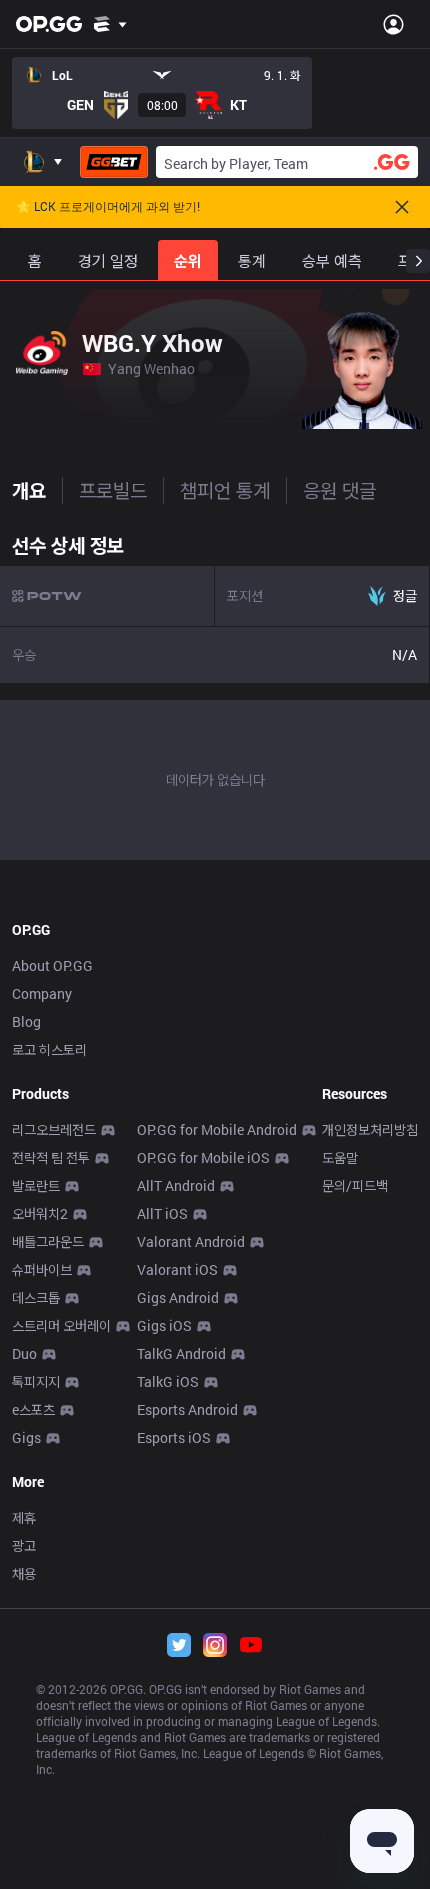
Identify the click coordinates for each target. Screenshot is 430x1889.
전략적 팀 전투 (51, 1157)
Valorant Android (191, 1241)
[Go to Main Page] (49, 24)
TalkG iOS (168, 1381)
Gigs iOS (164, 1325)
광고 (24, 1545)
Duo (24, 1353)
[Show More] (110, 24)
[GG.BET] (114, 162)
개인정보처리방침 (370, 1129)
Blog (26, 1021)
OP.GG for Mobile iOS (203, 1157)
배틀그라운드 (48, 1241)
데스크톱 (36, 1297)
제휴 (24, 1517)
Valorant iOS (177, 1269)
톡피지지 (36, 1381)
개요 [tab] (29, 490)
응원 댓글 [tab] (339, 490)
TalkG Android (181, 1353)
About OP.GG (52, 965)
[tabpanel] (215, 692)
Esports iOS (174, 1437)
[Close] (402, 207)
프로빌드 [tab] (113, 490)
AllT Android (176, 1185)
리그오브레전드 (54, 1129)
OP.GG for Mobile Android (217, 1129)
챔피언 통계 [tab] (225, 490)
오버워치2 (40, 1213)
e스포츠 (33, 1409)
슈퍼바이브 (42, 1269)
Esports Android (187, 1409)
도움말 (340, 1157)
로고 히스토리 (49, 1049)
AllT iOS (162, 1213)
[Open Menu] (393, 24)
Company (42, 993)
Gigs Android (178, 1297)
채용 (24, 1573)
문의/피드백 (355, 1185)
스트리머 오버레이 (61, 1325)
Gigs (26, 1437)
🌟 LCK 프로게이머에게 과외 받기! (108, 207)
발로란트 (36, 1185)
